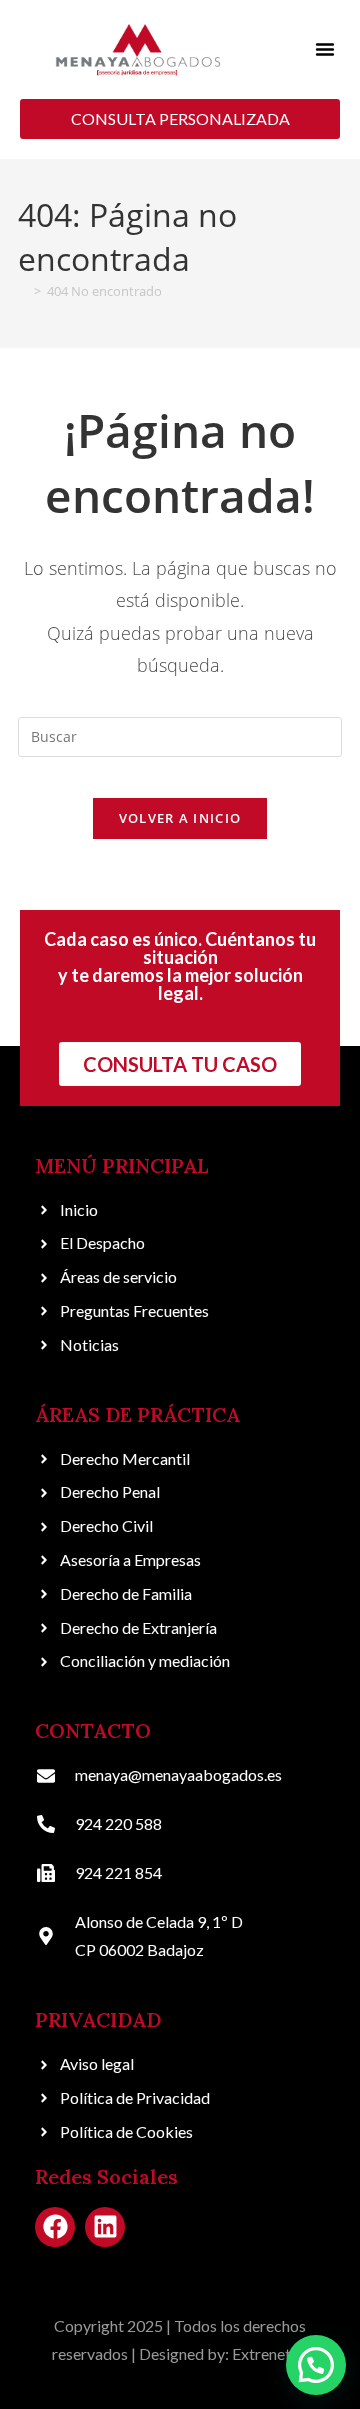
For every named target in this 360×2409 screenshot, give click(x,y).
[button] (325, 49)
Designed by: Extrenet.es (224, 2353)
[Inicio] (23, 291)
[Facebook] (55, 2227)
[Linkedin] (105, 2227)
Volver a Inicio (180, 818)
